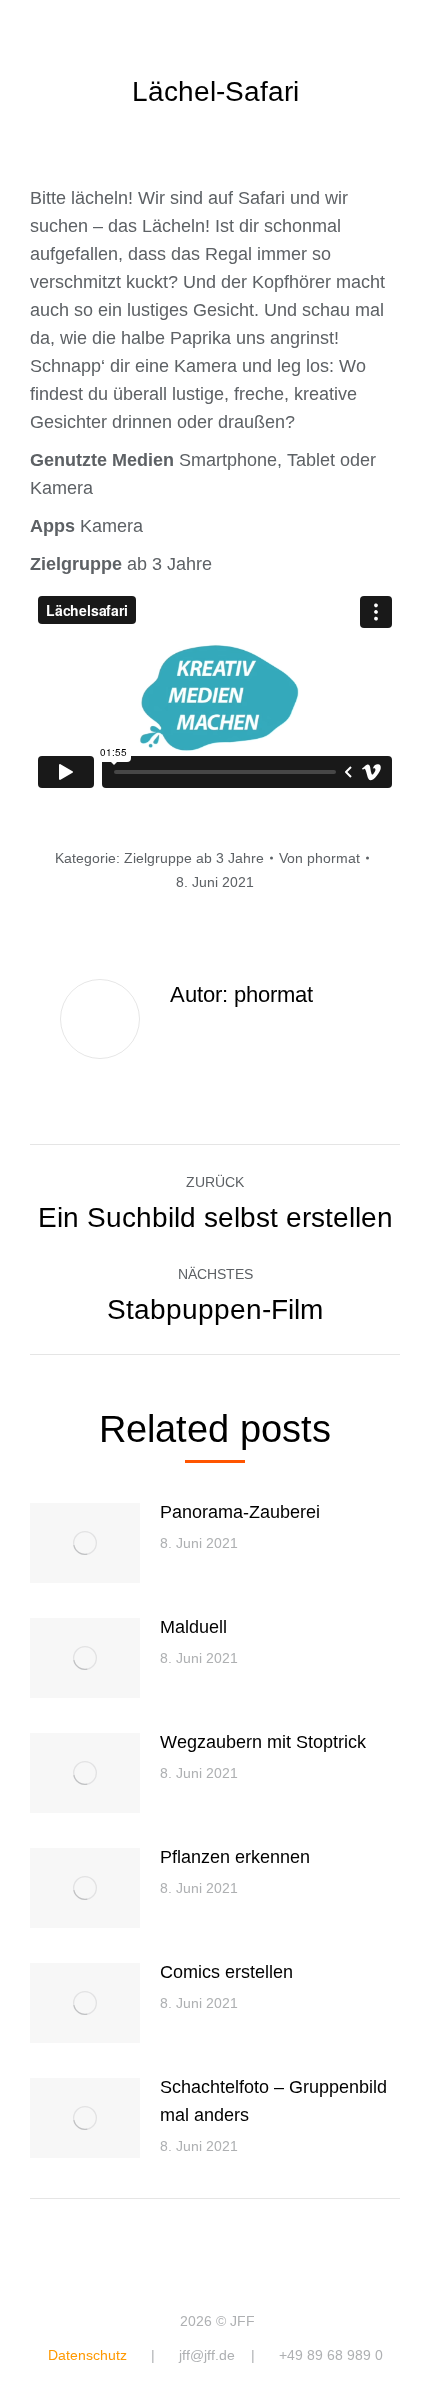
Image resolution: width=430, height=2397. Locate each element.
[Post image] (85, 1543)
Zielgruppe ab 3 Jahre (194, 858)
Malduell (193, 1627)
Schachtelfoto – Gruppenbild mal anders (273, 2101)
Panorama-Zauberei (240, 1512)
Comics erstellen (226, 1972)
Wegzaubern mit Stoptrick (263, 1742)
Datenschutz (87, 2355)
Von (319, 858)
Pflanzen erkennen (235, 1857)
